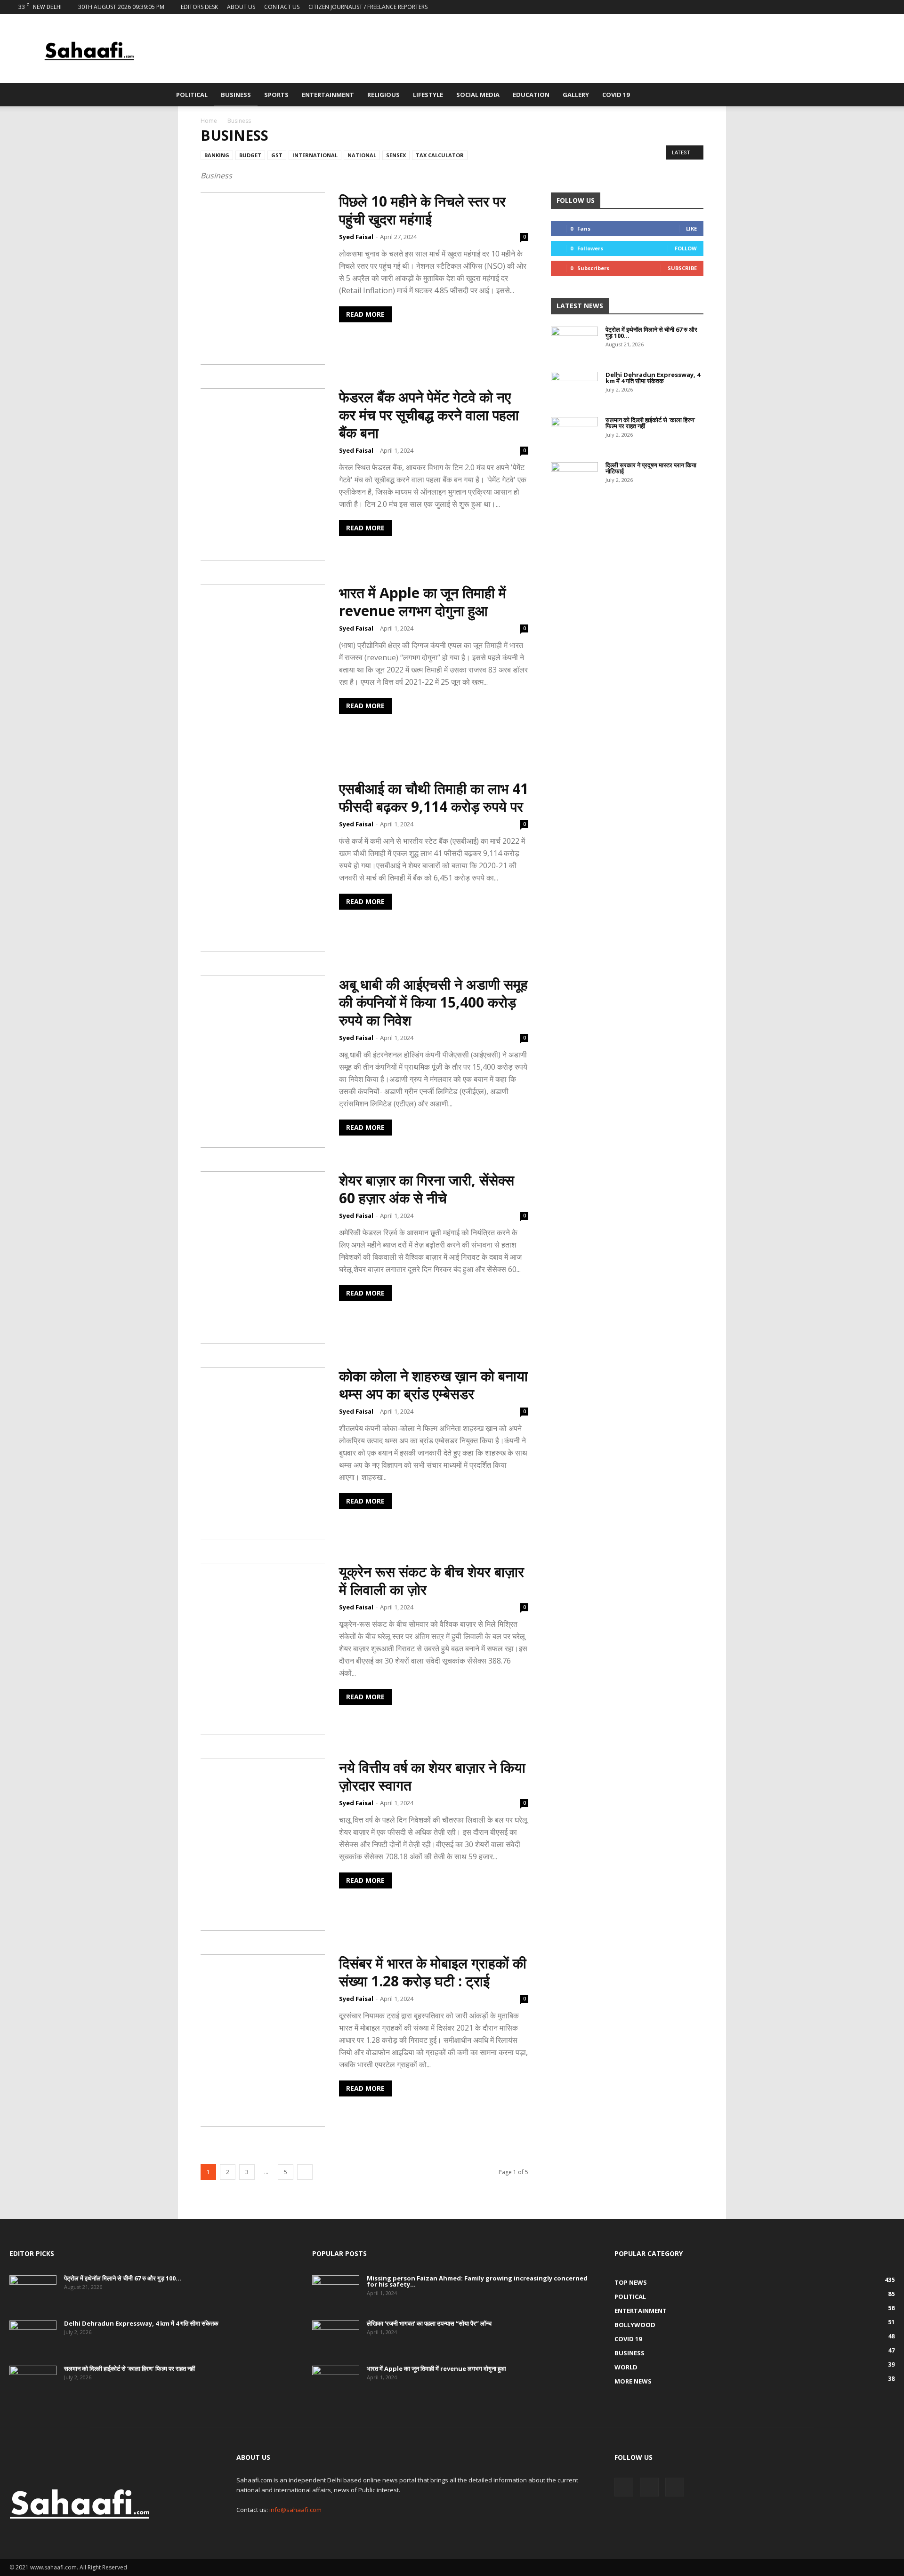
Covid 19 (616, 95)
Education (531, 95)
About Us (241, 7)
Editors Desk (199, 7)
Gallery (576, 95)
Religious (383, 95)
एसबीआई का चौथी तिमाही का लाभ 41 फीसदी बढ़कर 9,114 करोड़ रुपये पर (434, 797)
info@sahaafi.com (295, 2510)
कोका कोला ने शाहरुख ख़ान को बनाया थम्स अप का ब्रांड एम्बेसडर (433, 1385)
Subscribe (682, 268)
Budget (250, 155)
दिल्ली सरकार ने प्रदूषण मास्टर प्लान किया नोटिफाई (651, 468)
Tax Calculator (440, 155)
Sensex (396, 155)
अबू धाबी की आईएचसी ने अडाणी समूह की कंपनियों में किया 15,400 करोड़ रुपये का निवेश (433, 1002)
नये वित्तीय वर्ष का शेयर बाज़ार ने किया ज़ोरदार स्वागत (432, 1776)
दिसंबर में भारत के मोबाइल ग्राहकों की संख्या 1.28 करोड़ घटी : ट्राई (433, 1972)
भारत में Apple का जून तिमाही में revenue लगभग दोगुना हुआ (423, 602)
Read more (365, 314)
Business (236, 95)
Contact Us (282, 7)
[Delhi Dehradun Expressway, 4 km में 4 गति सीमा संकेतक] (574, 388)
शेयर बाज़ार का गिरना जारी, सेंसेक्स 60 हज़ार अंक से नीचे (427, 1189)
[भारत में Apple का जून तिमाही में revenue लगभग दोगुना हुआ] (336, 2382)
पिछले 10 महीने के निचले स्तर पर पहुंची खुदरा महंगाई (422, 210)
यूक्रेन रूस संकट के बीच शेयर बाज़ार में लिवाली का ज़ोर (432, 1580)
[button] (723, 95)
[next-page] (305, 2172)
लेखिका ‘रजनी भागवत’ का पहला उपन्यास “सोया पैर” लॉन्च (429, 2323)
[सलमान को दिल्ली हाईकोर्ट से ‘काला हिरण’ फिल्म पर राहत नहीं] (574, 433)
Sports (276, 95)
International (315, 155)
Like (691, 228)
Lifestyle (428, 95)
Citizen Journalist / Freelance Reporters (368, 7)
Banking (217, 155)
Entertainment (328, 95)
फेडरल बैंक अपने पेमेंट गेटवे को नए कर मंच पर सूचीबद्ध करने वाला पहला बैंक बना (429, 415)
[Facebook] (856, 7)
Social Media (478, 95)
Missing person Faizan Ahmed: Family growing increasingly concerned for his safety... (477, 2281)
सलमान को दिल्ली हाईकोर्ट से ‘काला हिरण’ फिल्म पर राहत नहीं (650, 423)
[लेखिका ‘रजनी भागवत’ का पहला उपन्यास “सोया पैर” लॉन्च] (336, 2337)
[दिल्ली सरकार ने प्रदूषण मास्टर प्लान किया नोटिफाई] (574, 479)
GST (277, 155)
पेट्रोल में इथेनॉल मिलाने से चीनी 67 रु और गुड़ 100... (651, 332)
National (362, 155)
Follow (686, 248)
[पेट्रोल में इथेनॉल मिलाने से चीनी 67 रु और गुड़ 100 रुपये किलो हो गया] (574, 343)
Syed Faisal (356, 237)
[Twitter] (872, 7)
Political (192, 95)
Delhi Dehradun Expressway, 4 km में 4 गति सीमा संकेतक (653, 378)
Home (209, 121)
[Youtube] (888, 7)
